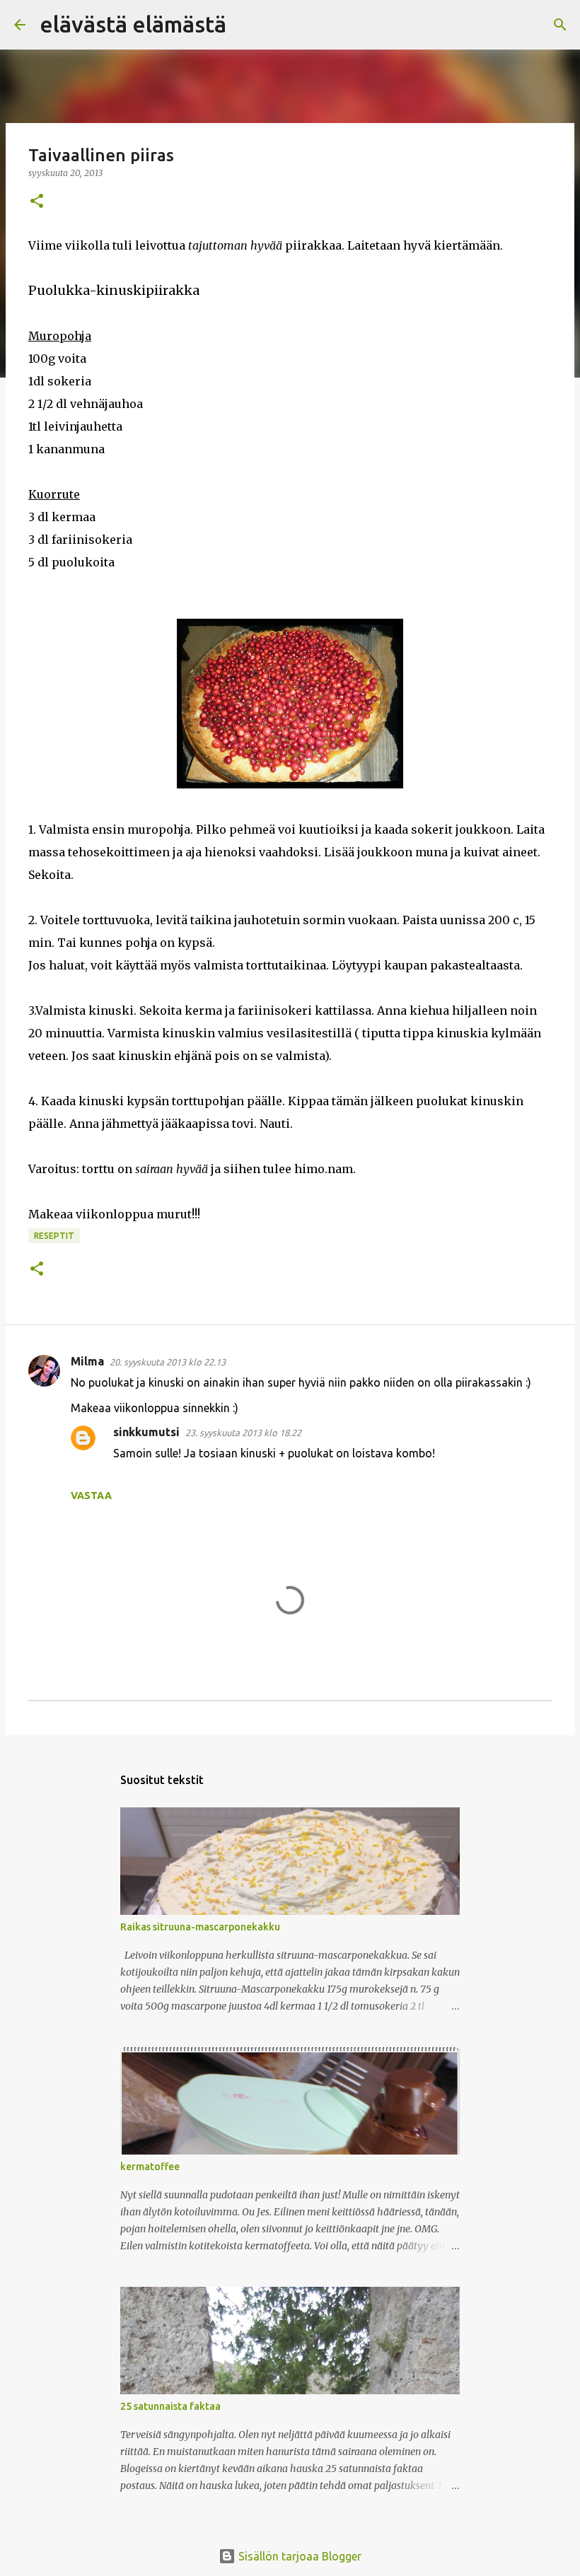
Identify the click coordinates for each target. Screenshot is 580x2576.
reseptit (54, 1236)
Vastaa (91, 1496)
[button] (37, 202)
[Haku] (246, 25)
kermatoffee (150, 2167)
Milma (87, 1361)
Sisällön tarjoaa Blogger (298, 2556)
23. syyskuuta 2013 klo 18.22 (243, 1433)
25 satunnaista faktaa (170, 2406)
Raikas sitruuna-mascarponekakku (200, 1927)
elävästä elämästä (133, 24)
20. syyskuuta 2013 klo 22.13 (168, 1362)
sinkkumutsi (146, 1432)
